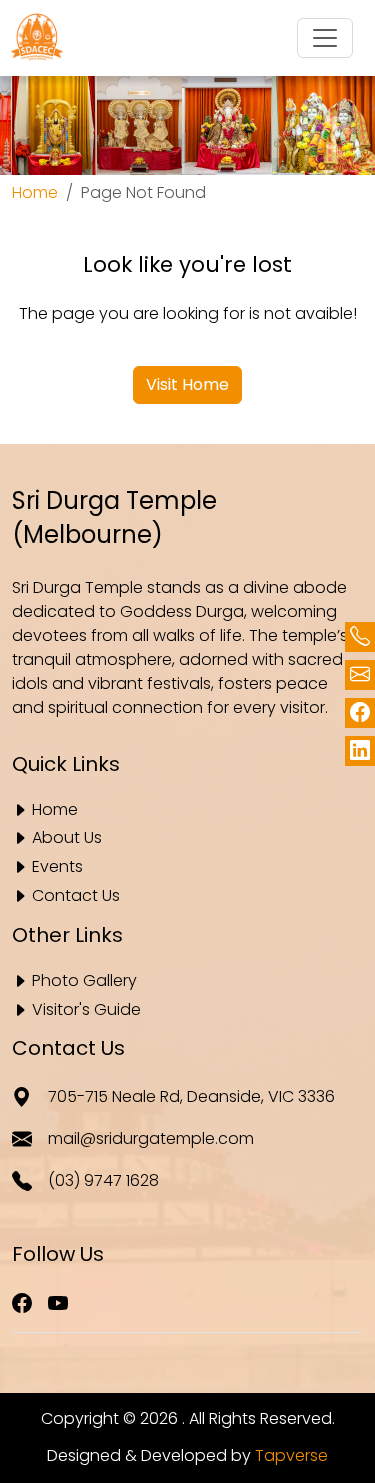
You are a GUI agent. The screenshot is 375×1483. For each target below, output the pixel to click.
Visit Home (187, 384)
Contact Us (76, 896)
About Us (67, 838)
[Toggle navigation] (325, 38)
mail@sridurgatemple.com (151, 1138)
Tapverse (291, 1455)
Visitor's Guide (86, 1010)
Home (35, 192)
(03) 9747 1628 (103, 1180)
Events (57, 867)
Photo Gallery (84, 981)
